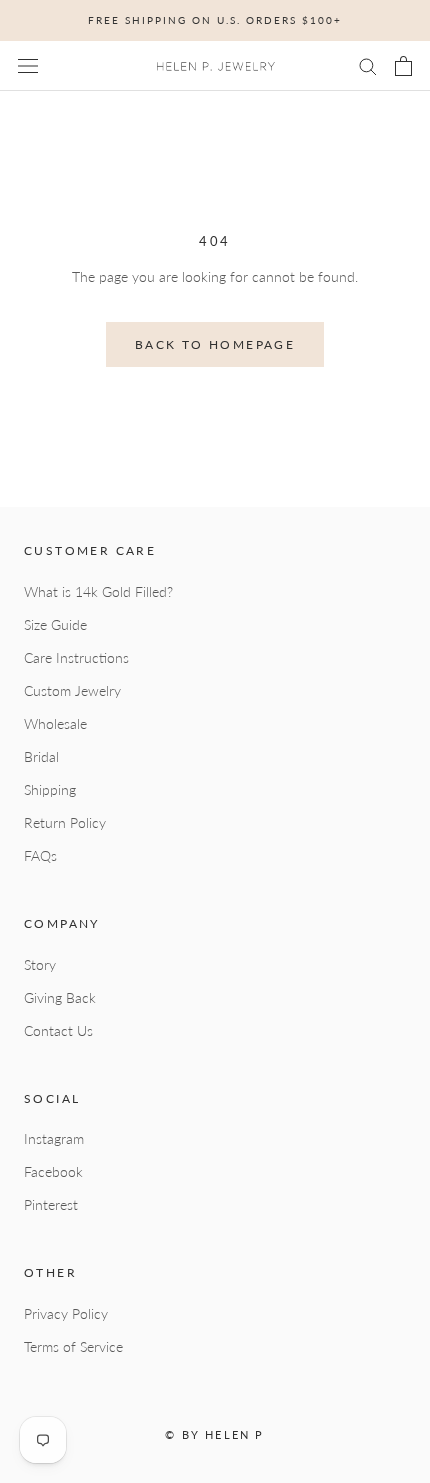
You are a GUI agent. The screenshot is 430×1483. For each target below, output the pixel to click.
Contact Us (58, 1030)
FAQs (40, 855)
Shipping (50, 789)
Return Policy (65, 822)
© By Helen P (214, 1434)
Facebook (53, 1171)
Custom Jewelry (72, 690)
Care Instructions (76, 657)
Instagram (54, 1138)
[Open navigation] (28, 66)
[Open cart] (403, 66)
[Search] (368, 65)
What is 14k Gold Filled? (98, 591)
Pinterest (51, 1204)
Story (40, 964)
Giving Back (60, 997)
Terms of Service (73, 1346)
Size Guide (55, 624)
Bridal (41, 756)
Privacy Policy (66, 1313)
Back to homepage (215, 344)
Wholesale (55, 723)
